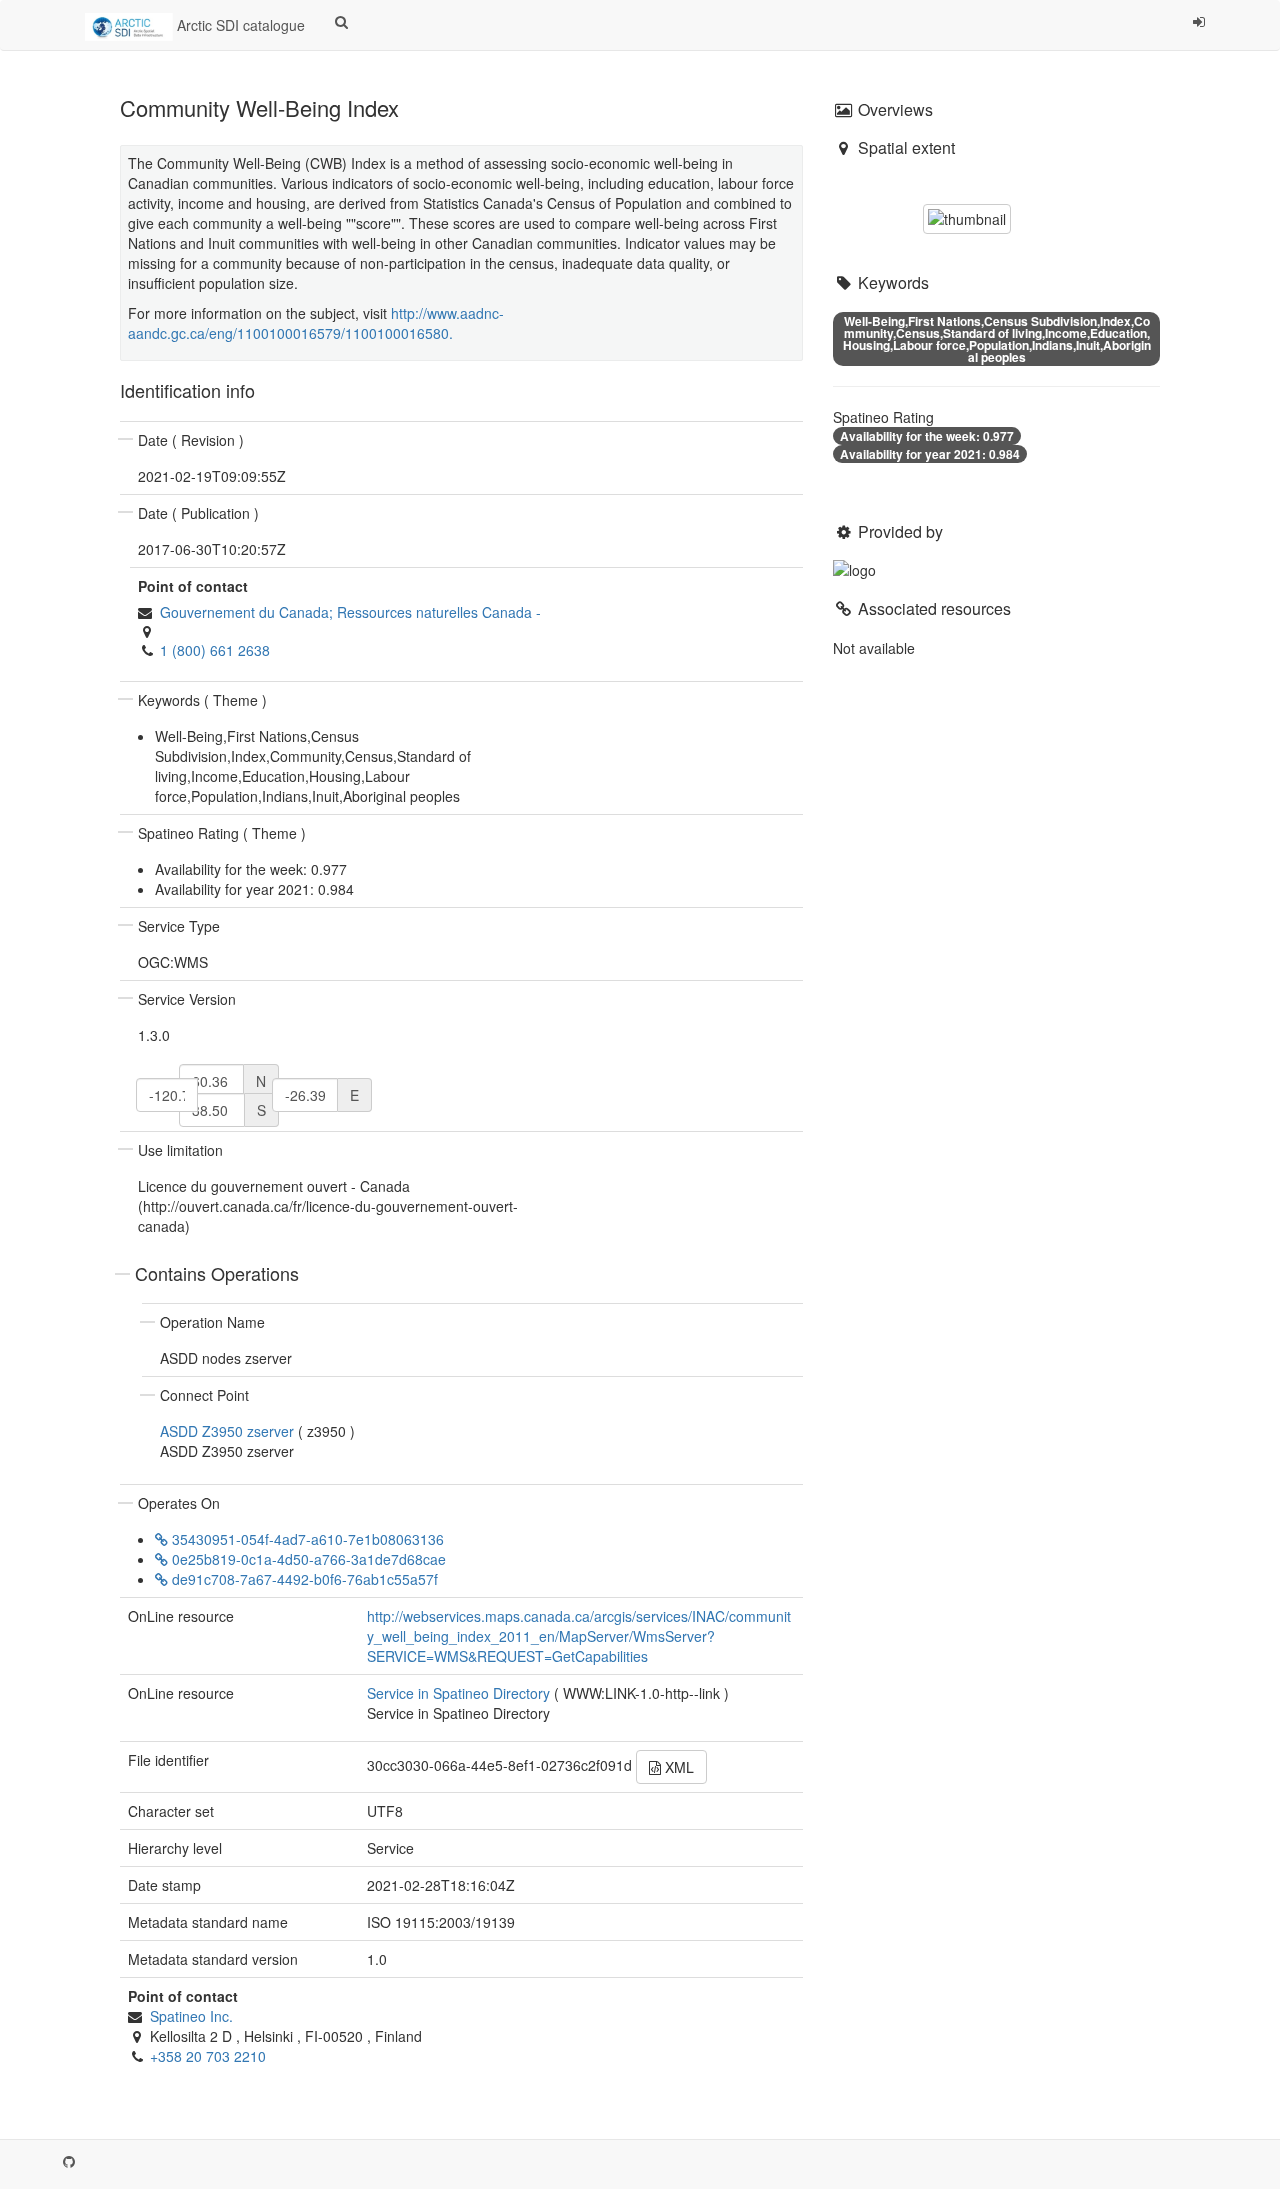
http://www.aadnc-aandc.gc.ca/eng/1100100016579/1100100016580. (316, 323)
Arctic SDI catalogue (239, 25)
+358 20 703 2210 (208, 2056)
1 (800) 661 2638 (215, 650)
